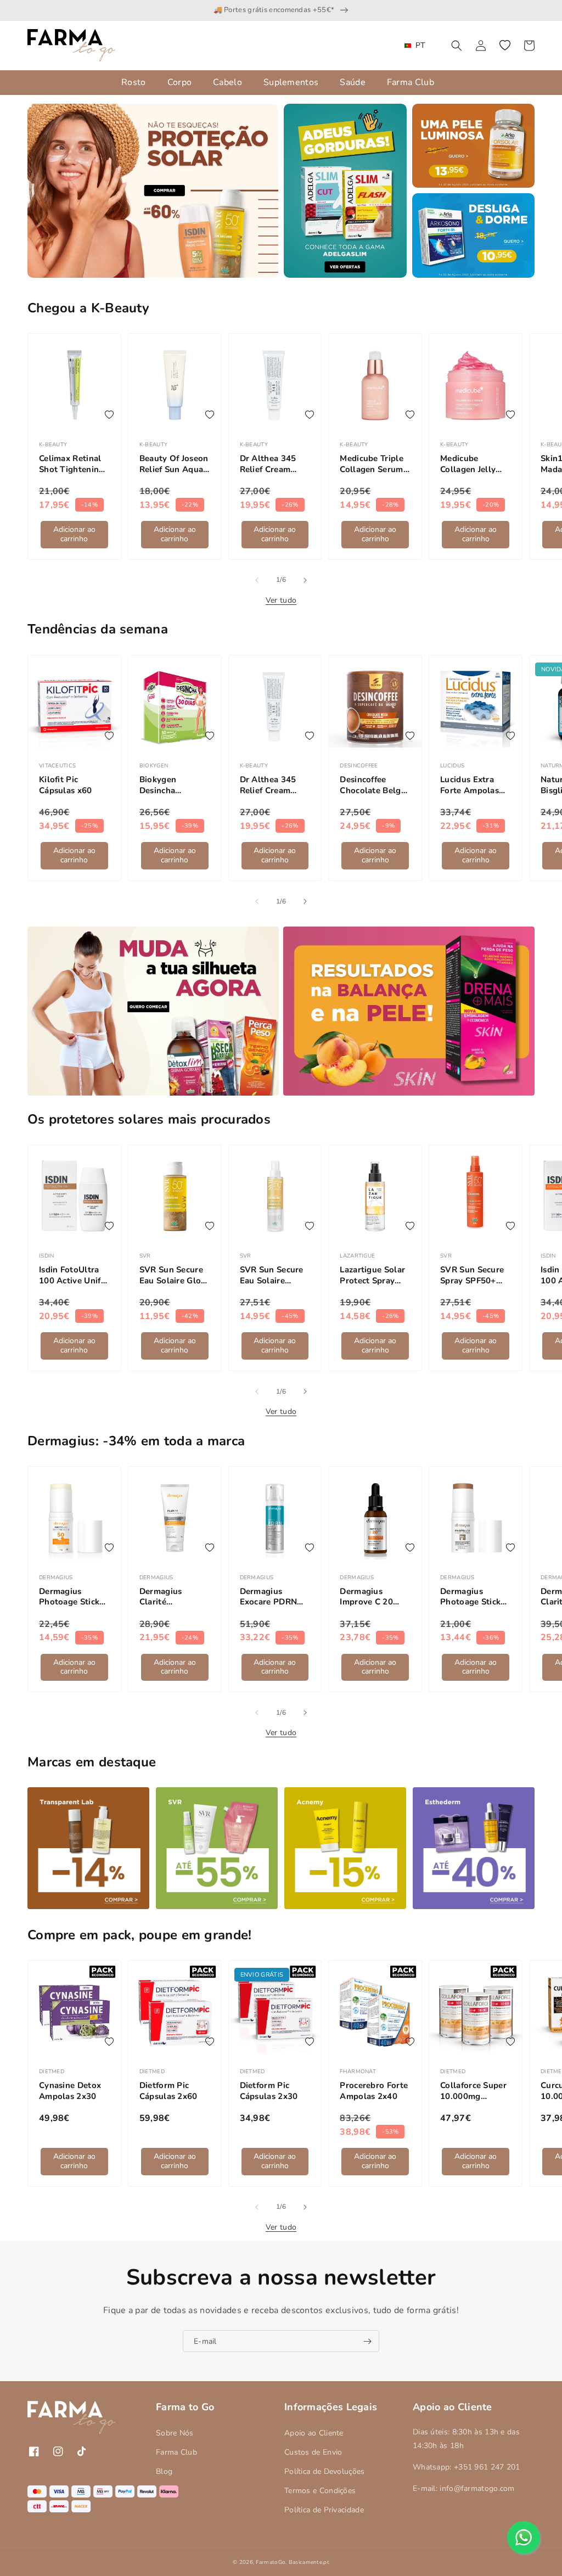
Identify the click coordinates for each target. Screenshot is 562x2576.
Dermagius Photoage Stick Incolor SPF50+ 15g (69, 1597)
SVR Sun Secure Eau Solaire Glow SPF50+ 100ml (174, 1275)
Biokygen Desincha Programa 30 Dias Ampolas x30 (167, 785)
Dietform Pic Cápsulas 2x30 (269, 2091)
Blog (164, 2471)
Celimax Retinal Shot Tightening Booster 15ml (72, 464)
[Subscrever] (367, 2341)
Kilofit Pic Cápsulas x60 (66, 785)
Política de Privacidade (324, 2510)
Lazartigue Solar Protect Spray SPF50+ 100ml (372, 1275)
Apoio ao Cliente (314, 2433)
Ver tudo (281, 600)
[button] (457, 46)
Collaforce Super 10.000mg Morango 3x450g (474, 2091)
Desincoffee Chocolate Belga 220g (373, 785)
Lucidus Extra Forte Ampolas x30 (470, 785)
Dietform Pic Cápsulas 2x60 (168, 2091)
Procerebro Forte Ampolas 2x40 (374, 2091)
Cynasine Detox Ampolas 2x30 (70, 2091)
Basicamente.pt (309, 2562)
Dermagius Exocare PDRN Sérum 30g (269, 1597)
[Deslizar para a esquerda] (257, 580)
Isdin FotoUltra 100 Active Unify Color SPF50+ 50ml (72, 1275)
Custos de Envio (313, 2452)
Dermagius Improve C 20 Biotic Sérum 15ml (366, 1597)
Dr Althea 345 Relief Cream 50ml (268, 464)
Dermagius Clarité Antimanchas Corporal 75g (166, 1597)
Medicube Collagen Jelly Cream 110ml (468, 464)
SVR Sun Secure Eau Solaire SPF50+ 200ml (272, 1275)
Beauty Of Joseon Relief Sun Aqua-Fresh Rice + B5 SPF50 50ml (174, 464)
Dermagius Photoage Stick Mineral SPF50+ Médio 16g (472, 1597)
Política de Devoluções (325, 2471)
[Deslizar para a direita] (305, 580)
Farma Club (176, 2452)
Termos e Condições (320, 2491)
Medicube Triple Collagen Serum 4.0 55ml (372, 464)
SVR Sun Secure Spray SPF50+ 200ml (472, 1275)
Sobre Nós (175, 2433)
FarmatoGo (271, 2562)
